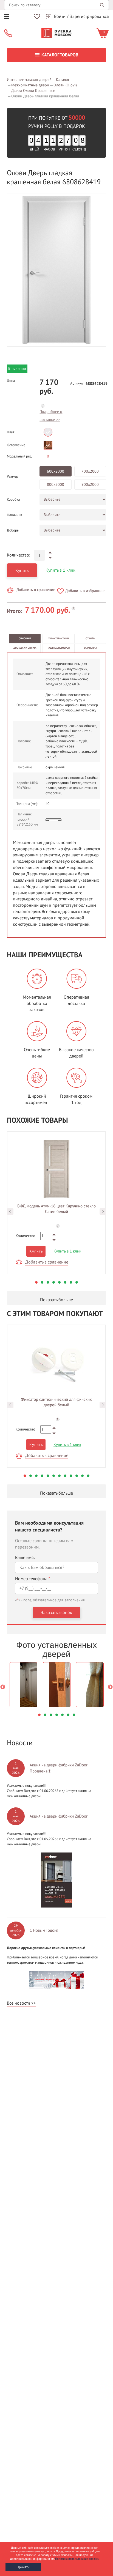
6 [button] (65, 1282)
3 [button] (48, 1282)
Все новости (19, 2003)
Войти (60, 17)
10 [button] (77, 1476)
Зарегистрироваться (89, 17)
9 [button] (71, 1476)
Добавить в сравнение (36, 590)
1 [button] (36, 1282)
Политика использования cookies (77, 2559)
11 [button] (82, 1476)
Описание (25, 638)
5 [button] (59, 1282)
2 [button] (42, 1282)
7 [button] (71, 1282)
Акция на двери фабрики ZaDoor (59, 1816)
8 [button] (77, 1282)
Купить (22, 571)
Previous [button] (10, 1212)
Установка (90, 648)
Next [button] (103, 1212)
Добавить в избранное (85, 591)
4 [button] (54, 1282)
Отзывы (90, 638)
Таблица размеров (59, 648)
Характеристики (59, 638)
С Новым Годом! (44, 1930)
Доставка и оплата (25, 648)
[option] (56, 270)
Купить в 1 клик (60, 570)
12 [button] (88, 1476)
